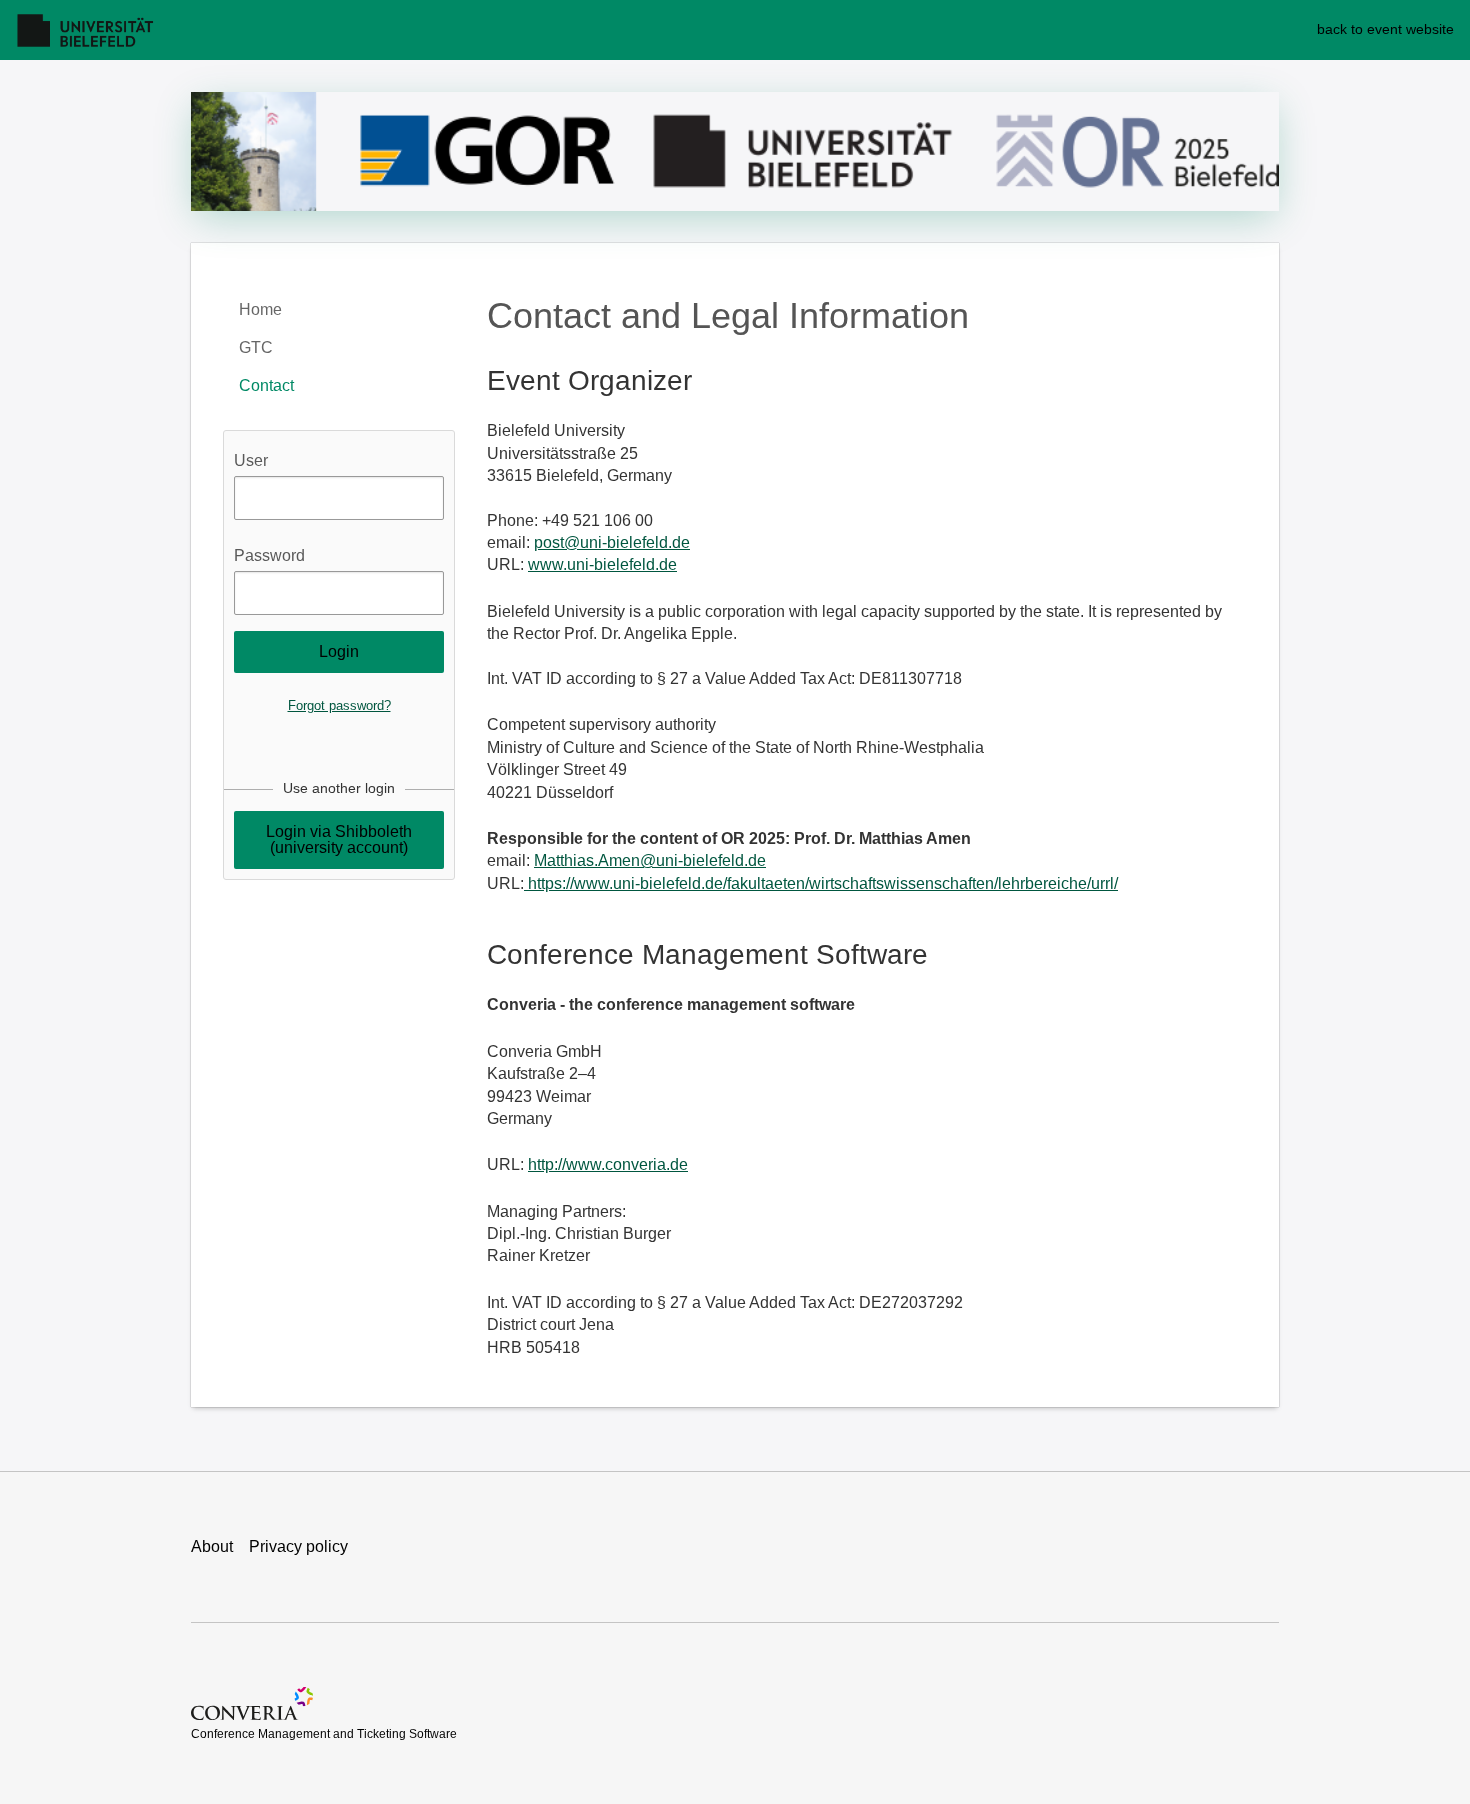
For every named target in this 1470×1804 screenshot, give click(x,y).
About (212, 1546)
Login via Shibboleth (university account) (339, 839)
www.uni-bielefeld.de (602, 564)
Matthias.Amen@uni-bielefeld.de (650, 860)
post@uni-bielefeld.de (612, 542)
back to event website (1385, 29)
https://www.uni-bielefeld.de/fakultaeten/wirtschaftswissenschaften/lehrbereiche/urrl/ (821, 883)
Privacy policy (298, 1546)
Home (260, 309)
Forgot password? (339, 705)
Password (269, 555)
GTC (256, 347)
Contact (266, 385)
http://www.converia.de (608, 1164)
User (251, 460)
